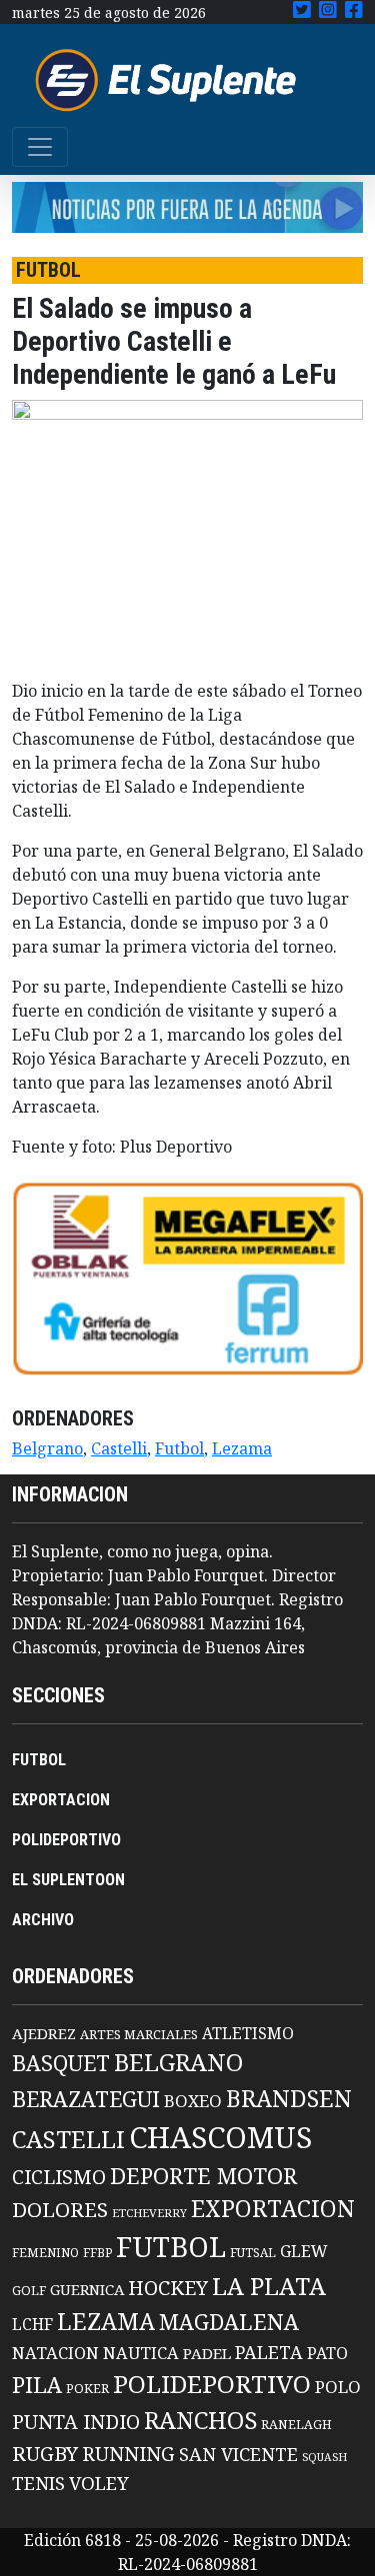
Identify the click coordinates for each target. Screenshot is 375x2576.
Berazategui (86, 2099)
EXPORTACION (61, 1800)
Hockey (168, 2288)
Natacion (55, 2353)
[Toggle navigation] (40, 147)
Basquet (61, 2063)
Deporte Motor (203, 2176)
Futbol (179, 1448)
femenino (45, 2252)
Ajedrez (44, 2033)
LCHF (32, 2324)
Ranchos (200, 2420)
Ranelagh (296, 2425)
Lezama (242, 1448)
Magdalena (229, 2322)
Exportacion (273, 2209)
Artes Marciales (139, 2034)
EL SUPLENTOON (68, 1880)
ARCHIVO (43, 1920)
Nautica (141, 2353)
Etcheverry (149, 2213)
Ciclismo (59, 2177)
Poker (87, 2389)
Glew (304, 2251)
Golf (29, 2291)
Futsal (253, 2252)
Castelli (119, 1448)
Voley (99, 2483)
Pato (327, 2353)
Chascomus (220, 2137)
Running (128, 2454)
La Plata (269, 2286)
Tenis (38, 2483)
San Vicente (238, 2454)
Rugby (45, 2453)
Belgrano (47, 1448)
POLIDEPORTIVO (66, 1840)
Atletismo (248, 2033)
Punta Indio (76, 2422)
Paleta (269, 2352)
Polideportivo (212, 2384)
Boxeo (193, 2101)
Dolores (60, 2210)
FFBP (97, 2253)
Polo (338, 2387)
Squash (324, 2457)
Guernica (87, 2289)
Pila (37, 2385)
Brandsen (289, 2098)
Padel (207, 2353)
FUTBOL (39, 1760)
